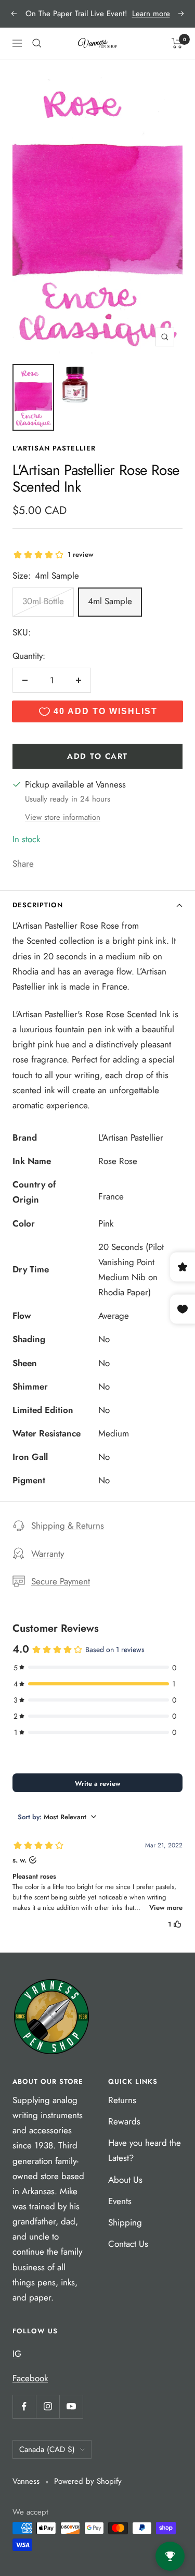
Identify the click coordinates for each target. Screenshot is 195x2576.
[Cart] (177, 43)
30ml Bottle (43, 601)
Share (23, 864)
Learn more (151, 14)
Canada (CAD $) (47, 2449)
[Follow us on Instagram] (48, 2406)
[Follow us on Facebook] (24, 2406)
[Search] (37, 43)
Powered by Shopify (88, 2481)
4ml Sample (110, 601)
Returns (122, 2100)
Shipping (125, 2222)
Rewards (124, 2121)
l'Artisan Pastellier (54, 448)
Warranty (48, 1554)
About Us (125, 2180)
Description (38, 905)
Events (120, 2201)
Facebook (30, 2378)
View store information (63, 817)
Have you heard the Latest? (145, 2150)
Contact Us (128, 2244)
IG (17, 2354)
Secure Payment (61, 1581)
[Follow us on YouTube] (71, 2406)
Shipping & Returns (68, 1525)
